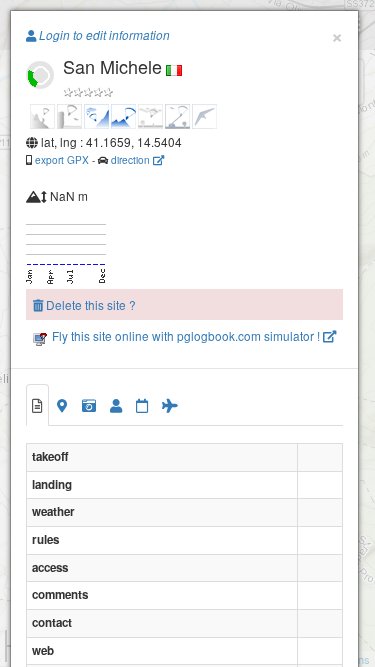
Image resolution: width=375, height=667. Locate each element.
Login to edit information (103, 35)
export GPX (62, 159)
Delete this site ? (89, 304)
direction (132, 159)
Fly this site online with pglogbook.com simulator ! (186, 335)
